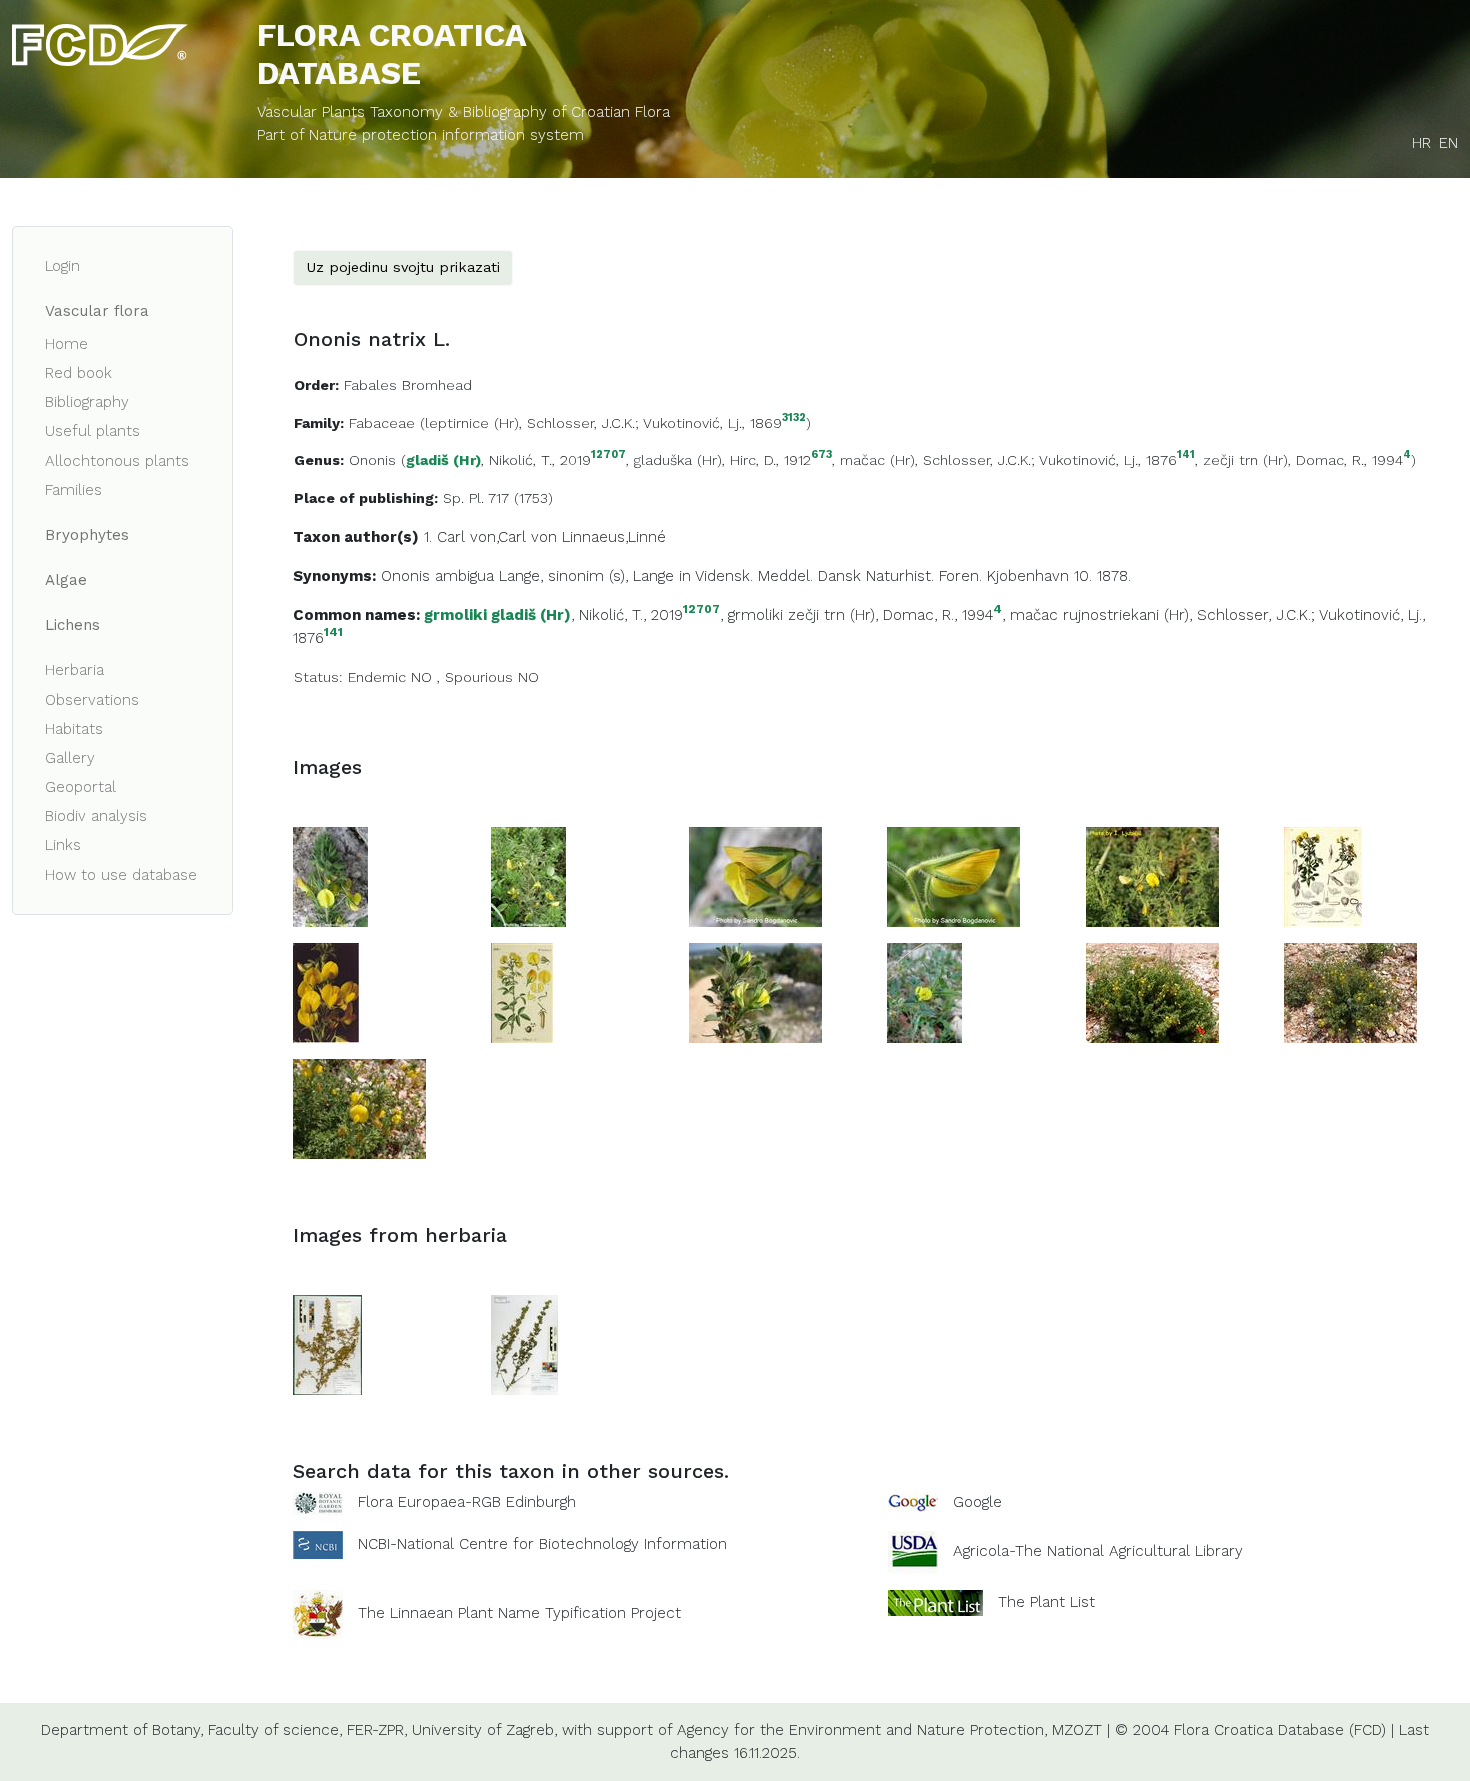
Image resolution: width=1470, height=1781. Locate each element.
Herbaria (74, 670)
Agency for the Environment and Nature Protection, (862, 1730)
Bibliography (87, 402)
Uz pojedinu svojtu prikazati (403, 267)
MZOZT (1077, 1730)
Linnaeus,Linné (614, 537)
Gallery (70, 758)
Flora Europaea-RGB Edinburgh (467, 1502)
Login (62, 266)
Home (66, 344)
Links (63, 845)
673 (821, 455)
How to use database (121, 875)
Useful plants (92, 431)
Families (73, 490)
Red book (78, 373)
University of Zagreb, (484, 1730)
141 (1186, 455)
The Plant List (1046, 1602)
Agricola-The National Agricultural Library (1098, 1551)
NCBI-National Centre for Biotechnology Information (542, 1544)
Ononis (372, 460)
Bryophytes (87, 535)
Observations (92, 700)
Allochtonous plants (117, 461)
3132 (794, 418)
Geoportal (80, 787)
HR (1421, 143)
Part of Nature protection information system (420, 135)
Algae (66, 580)
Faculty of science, (275, 1730)
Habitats (74, 729)
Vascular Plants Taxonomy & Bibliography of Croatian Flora (463, 112)
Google (977, 1502)
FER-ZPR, (377, 1730)
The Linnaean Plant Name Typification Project (519, 1613)
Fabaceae (382, 423)
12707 (608, 455)
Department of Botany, (122, 1730)
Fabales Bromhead (408, 385)
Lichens (72, 625)
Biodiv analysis (96, 816)
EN (1448, 143)
